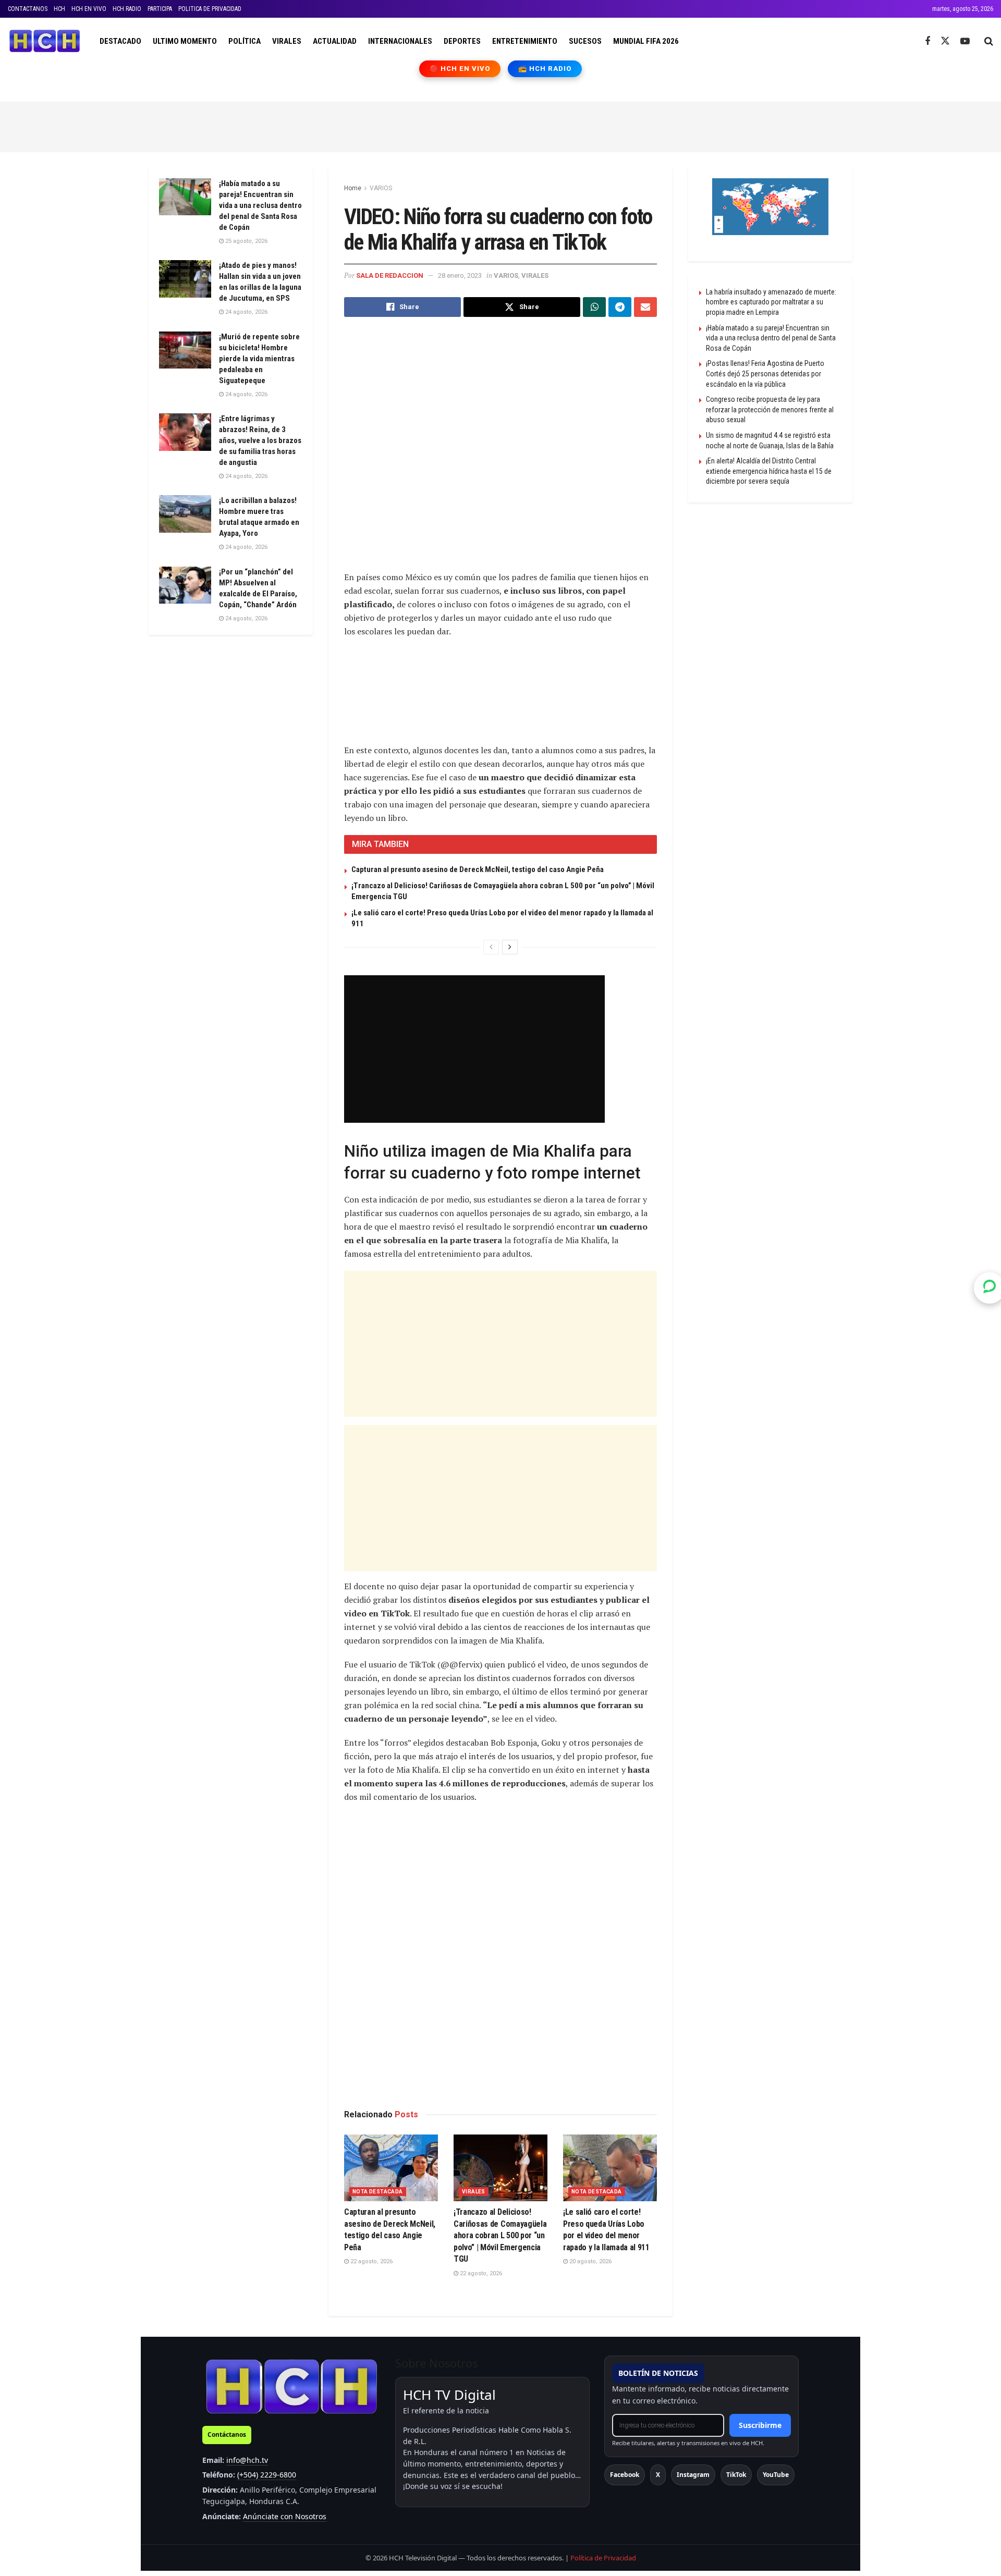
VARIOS (381, 188)
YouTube (776, 2475)
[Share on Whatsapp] (594, 307)
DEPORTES (462, 41)
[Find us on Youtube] (965, 41)
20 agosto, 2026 (590, 2261)
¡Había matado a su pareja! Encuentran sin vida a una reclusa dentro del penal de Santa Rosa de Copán (260, 205)
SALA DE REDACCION (390, 275)
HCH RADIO (127, 9)
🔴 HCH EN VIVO (460, 69)
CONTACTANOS (28, 9)
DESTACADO (120, 41)
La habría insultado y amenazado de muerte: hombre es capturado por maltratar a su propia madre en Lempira (771, 302)
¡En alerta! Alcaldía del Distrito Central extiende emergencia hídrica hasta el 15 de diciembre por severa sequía (769, 471)
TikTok (736, 2475)
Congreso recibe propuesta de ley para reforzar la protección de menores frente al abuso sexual (770, 409)
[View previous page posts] (491, 947)
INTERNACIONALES (400, 41)
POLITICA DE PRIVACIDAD (210, 9)
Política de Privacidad (603, 2558)
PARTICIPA (160, 9)
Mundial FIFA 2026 (646, 41)
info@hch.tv (247, 2460)
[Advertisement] (500, 125)
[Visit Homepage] (45, 41)
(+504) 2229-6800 (267, 2475)
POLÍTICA (245, 41)
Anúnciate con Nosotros (285, 2516)
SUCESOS (585, 41)
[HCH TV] (291, 2386)
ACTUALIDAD (335, 41)
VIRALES (287, 41)
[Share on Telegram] (620, 307)
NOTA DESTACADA (378, 2192)
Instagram (693, 2475)
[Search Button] (989, 41)
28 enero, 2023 (460, 275)
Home (353, 188)
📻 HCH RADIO (545, 69)
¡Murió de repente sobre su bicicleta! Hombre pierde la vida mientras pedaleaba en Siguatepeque (259, 359)
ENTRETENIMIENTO (525, 41)
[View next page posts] (510, 947)
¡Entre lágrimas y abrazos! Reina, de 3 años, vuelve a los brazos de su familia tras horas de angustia (260, 440)
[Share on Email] (645, 307)
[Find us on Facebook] (927, 41)
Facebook (625, 2475)
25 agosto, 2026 (246, 241)
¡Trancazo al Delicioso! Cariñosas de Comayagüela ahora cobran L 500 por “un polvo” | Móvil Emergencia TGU (500, 2235)
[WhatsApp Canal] (990, 1288)
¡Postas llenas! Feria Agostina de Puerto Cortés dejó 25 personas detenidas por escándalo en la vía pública (765, 373)
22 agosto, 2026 (371, 2261)
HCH (59, 9)
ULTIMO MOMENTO (185, 41)
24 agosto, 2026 (246, 312)
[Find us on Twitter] (945, 41)
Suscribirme (760, 2425)
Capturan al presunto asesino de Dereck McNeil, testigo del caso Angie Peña (478, 869)
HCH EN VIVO (89, 9)
